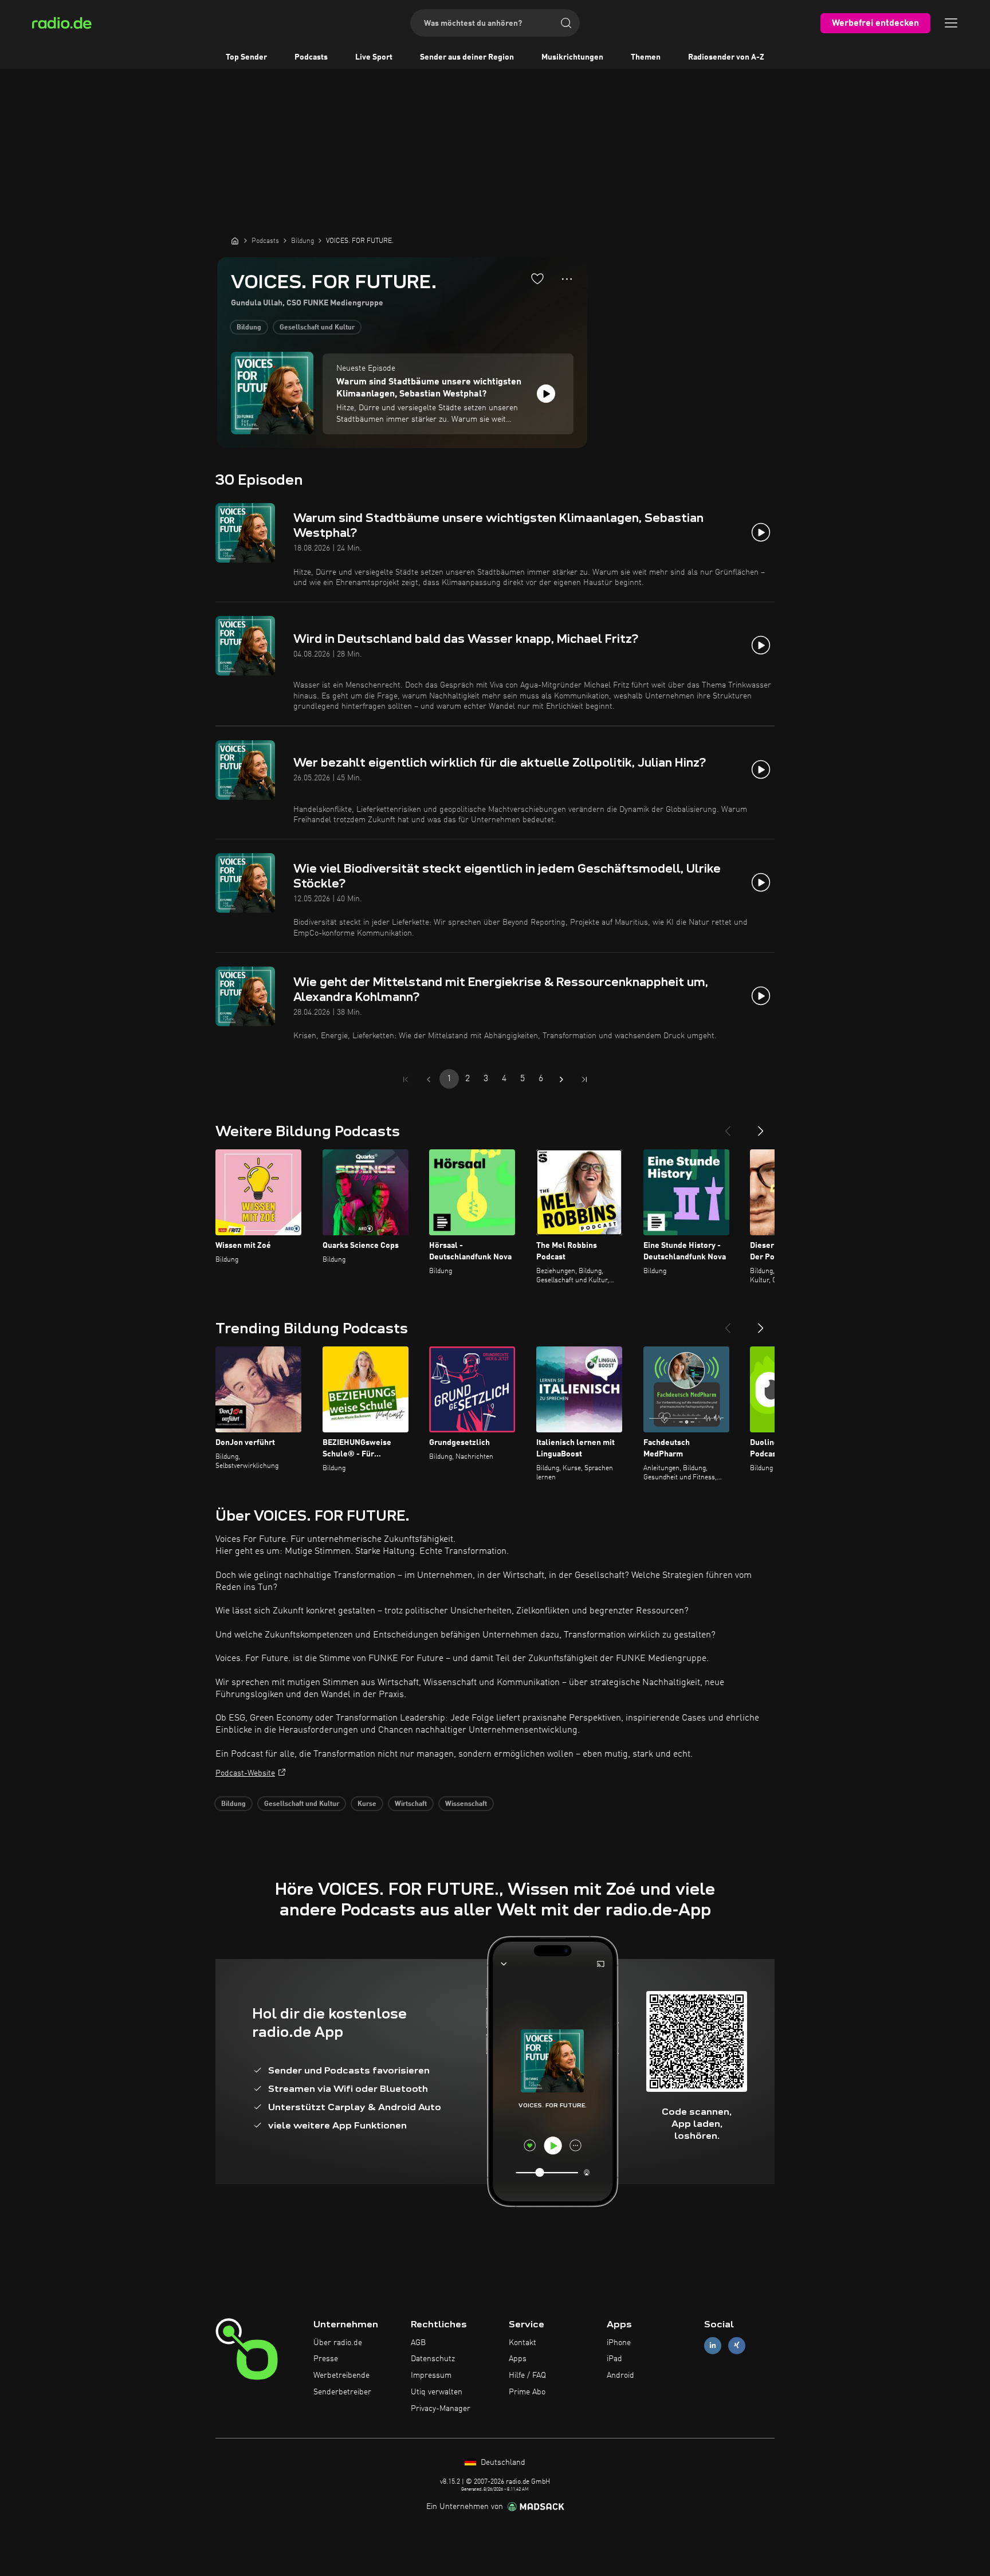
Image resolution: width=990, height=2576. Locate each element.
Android (620, 2375)
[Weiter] (761, 1126)
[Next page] (561, 1079)
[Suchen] (566, 23)
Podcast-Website (245, 1773)
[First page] (406, 1079)
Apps (518, 2359)
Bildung (249, 328)
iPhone (619, 2343)
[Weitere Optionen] (567, 279)
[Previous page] (429, 1079)
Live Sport (374, 57)
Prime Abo (527, 2392)
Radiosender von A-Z (726, 57)
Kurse (367, 1804)
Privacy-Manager (441, 2409)
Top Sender (246, 57)
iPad (614, 2359)
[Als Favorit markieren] (537, 278)
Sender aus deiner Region (467, 57)
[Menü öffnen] (951, 23)
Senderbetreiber (342, 2392)
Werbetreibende (341, 2375)
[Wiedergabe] (546, 394)
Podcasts (311, 57)
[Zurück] (728, 1126)
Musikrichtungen (572, 57)
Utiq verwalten (437, 2392)
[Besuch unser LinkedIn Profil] (713, 2345)
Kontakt (522, 2343)
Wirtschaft (411, 1804)
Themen (646, 57)
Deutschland (502, 2463)
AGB (418, 2343)
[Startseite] (235, 241)
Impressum (431, 2375)
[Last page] (584, 1079)
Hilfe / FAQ (527, 2375)
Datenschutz (433, 2359)
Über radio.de (338, 2343)
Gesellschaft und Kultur (317, 328)
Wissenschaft (466, 1804)
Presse (326, 2359)
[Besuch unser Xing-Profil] (737, 2345)
